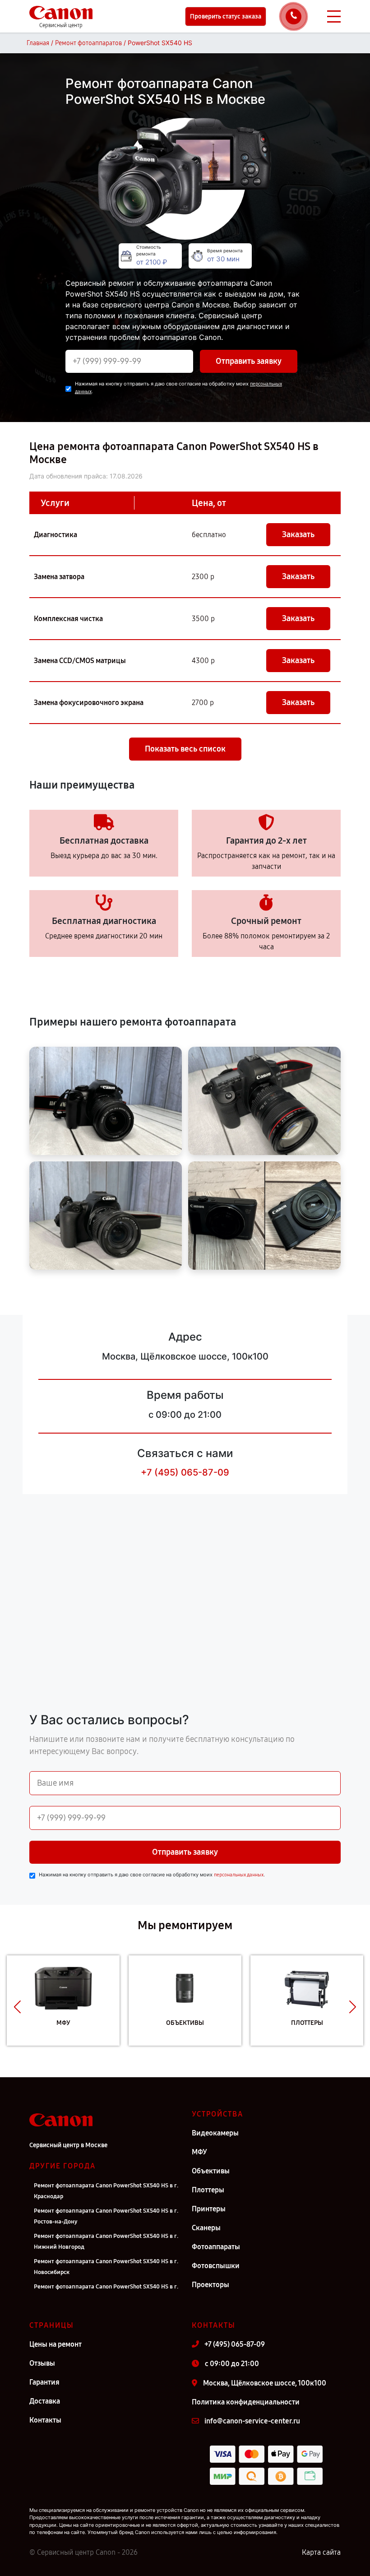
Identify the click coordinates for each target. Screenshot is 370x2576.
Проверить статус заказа (226, 16)
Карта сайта (321, 2552)
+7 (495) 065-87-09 (185, 1472)
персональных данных (239, 1875)
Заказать (298, 534)
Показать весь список (185, 749)
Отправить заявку (249, 361)
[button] (17, 2007)
